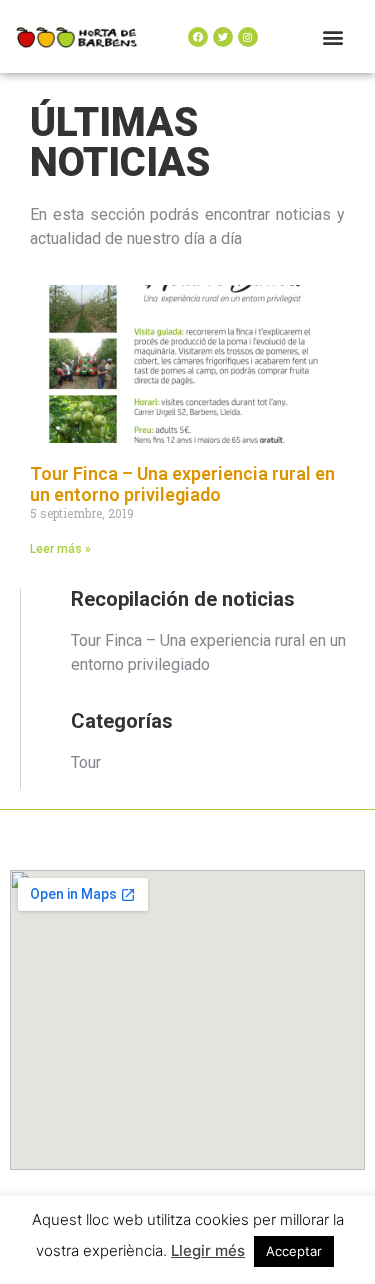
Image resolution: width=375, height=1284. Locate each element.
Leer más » (60, 549)
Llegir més (208, 1250)
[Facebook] (198, 37)
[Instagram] (248, 37)
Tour (86, 762)
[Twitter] (223, 37)
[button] (333, 36)
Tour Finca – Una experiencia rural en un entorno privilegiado (182, 484)
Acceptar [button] (294, 1251)
